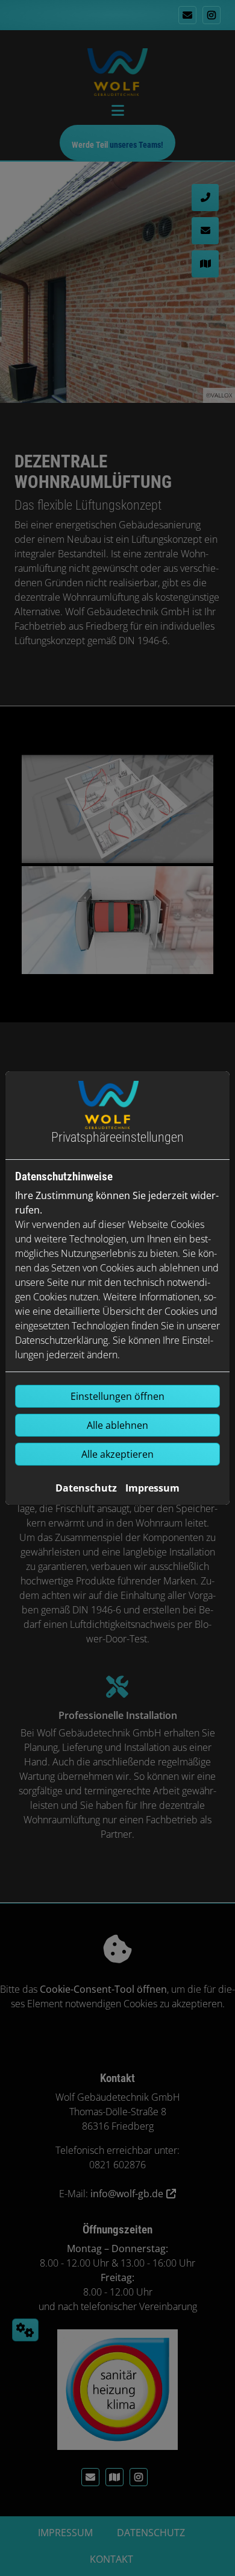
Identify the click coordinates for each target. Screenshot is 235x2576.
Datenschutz (86, 1488)
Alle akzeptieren (117, 1454)
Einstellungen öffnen (117, 1396)
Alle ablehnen (117, 1425)
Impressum (152, 1488)
